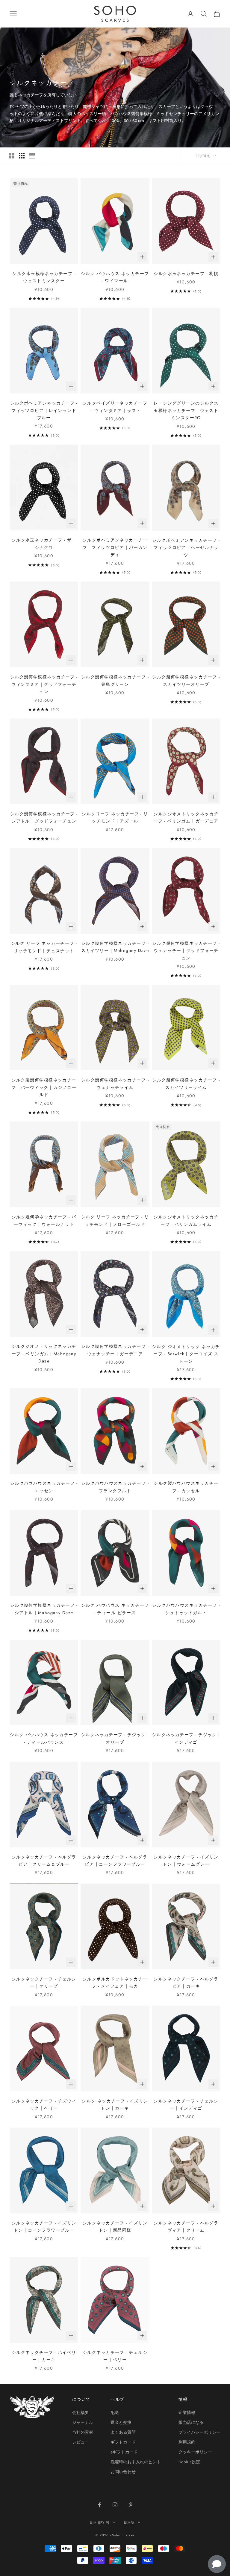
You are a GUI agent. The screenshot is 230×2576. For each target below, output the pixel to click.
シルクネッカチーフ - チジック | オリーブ (115, 1738)
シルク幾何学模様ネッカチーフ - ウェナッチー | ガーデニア (115, 1350)
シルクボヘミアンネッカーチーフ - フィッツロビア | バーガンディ (115, 547)
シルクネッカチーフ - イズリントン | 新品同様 (115, 2226)
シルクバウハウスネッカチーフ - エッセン (44, 1487)
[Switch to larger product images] (12, 156)
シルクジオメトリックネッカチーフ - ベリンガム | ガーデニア (186, 817)
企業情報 (187, 2413)
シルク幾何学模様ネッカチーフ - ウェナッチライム (115, 1083)
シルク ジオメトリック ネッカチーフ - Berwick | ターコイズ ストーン (186, 1354)
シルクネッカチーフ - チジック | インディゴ (186, 1738)
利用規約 (187, 2442)
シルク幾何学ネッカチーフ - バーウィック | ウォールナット (44, 1220)
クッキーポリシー (195, 2452)
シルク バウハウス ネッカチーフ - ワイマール (115, 277)
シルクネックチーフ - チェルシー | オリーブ (44, 1983)
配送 (115, 2413)
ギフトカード (123, 2442)
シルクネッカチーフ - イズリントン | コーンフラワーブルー (44, 2226)
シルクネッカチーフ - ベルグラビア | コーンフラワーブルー (115, 1861)
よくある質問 (123, 2432)
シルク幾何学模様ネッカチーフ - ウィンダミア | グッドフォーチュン (44, 684)
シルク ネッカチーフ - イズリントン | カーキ (115, 2105)
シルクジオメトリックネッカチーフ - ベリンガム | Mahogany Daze (44, 1354)
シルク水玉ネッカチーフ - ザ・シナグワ (44, 544)
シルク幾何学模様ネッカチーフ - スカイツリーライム (186, 1083)
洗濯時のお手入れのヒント (136, 2462)
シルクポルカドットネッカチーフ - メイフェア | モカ (115, 1983)
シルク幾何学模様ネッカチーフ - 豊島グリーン (115, 680)
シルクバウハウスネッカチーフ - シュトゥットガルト (186, 1609)
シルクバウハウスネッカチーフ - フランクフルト (115, 1487)
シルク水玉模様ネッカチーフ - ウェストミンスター (44, 277)
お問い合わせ (123, 2472)
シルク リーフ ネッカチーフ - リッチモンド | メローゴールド (115, 1220)
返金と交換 (121, 2422)
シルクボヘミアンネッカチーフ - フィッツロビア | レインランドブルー (44, 410)
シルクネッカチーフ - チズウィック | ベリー (44, 2105)
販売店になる (191, 2422)
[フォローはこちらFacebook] (99, 2505)
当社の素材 (83, 2432)
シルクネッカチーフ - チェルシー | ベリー (115, 2356)
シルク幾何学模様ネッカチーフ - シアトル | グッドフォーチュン (44, 817)
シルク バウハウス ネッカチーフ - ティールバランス (44, 1738)
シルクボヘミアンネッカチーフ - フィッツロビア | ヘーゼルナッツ (186, 548)
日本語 (129, 2522)
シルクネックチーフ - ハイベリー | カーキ (44, 2356)
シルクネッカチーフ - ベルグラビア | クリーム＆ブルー (44, 1861)
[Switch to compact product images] (32, 156)
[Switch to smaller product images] (22, 156)
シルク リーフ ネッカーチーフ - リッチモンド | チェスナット (44, 947)
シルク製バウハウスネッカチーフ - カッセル (186, 1487)
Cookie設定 (189, 2462)
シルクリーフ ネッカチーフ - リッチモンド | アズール (115, 817)
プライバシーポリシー (199, 2432)
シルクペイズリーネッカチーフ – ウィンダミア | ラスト (115, 407)
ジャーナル (83, 2422)
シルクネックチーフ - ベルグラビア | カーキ (186, 1983)
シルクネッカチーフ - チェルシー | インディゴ (186, 2105)
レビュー (81, 2442)
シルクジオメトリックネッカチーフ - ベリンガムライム (186, 1220)
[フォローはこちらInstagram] (115, 2505)
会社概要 (81, 2413)
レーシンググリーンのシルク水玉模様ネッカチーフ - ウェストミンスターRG (186, 410)
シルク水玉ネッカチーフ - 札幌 (186, 274)
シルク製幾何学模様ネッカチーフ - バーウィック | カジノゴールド (44, 1087)
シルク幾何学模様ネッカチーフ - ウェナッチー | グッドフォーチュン (186, 951)
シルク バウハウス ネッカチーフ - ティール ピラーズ (115, 1609)
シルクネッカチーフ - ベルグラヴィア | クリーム (186, 2226)
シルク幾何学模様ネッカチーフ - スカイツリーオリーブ (186, 680)
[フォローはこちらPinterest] (131, 2505)
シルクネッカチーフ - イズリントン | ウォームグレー (186, 1861)
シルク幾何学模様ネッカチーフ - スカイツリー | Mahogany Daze (115, 947)
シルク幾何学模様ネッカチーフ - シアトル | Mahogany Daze (44, 1609)
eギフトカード (124, 2452)
